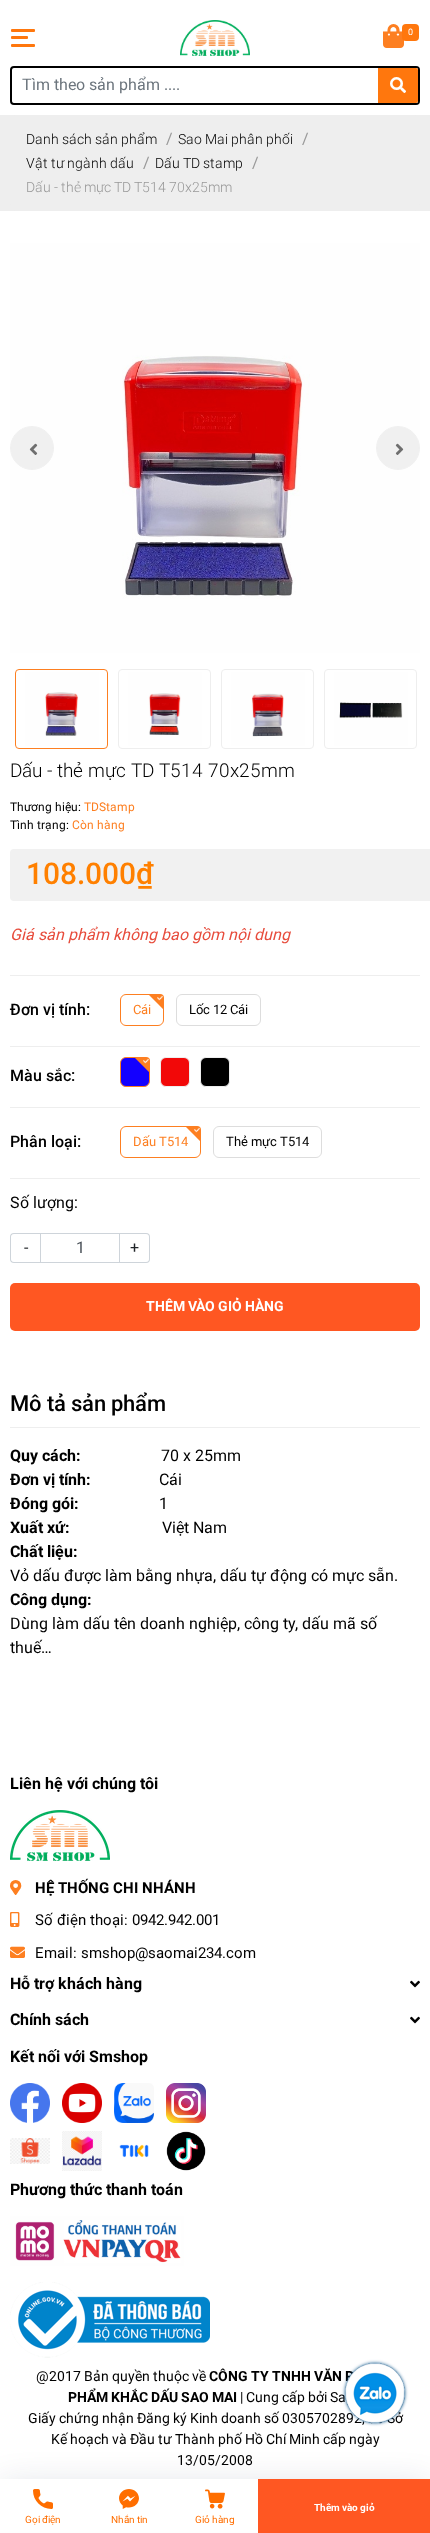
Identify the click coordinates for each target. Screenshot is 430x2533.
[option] (215, 448)
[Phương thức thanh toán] (97, 2240)
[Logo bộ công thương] (110, 2319)
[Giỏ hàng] (395, 38)
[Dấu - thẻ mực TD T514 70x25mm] (215, 448)
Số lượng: (44, 1202)
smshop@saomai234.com (168, 1953)
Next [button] (398, 448)
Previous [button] (32, 448)
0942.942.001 (176, 1920)
